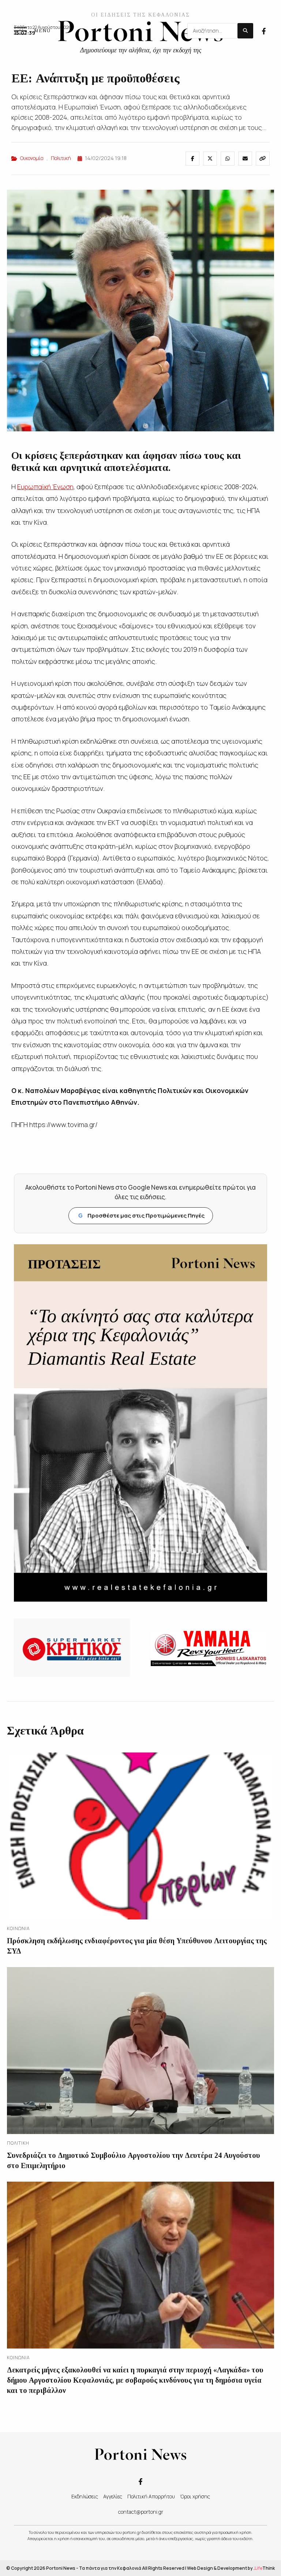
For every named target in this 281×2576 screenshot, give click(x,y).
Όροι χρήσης (195, 2496)
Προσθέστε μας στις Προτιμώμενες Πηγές (141, 1215)
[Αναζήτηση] (245, 31)
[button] (32, 31)
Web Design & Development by (231, 2568)
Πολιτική (61, 158)
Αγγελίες (113, 2496)
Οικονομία (32, 158)
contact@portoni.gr (141, 2512)
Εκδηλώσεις (85, 2496)
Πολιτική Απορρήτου (151, 2496)
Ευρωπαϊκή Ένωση (45, 487)
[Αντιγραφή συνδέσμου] (263, 159)
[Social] (264, 30)
